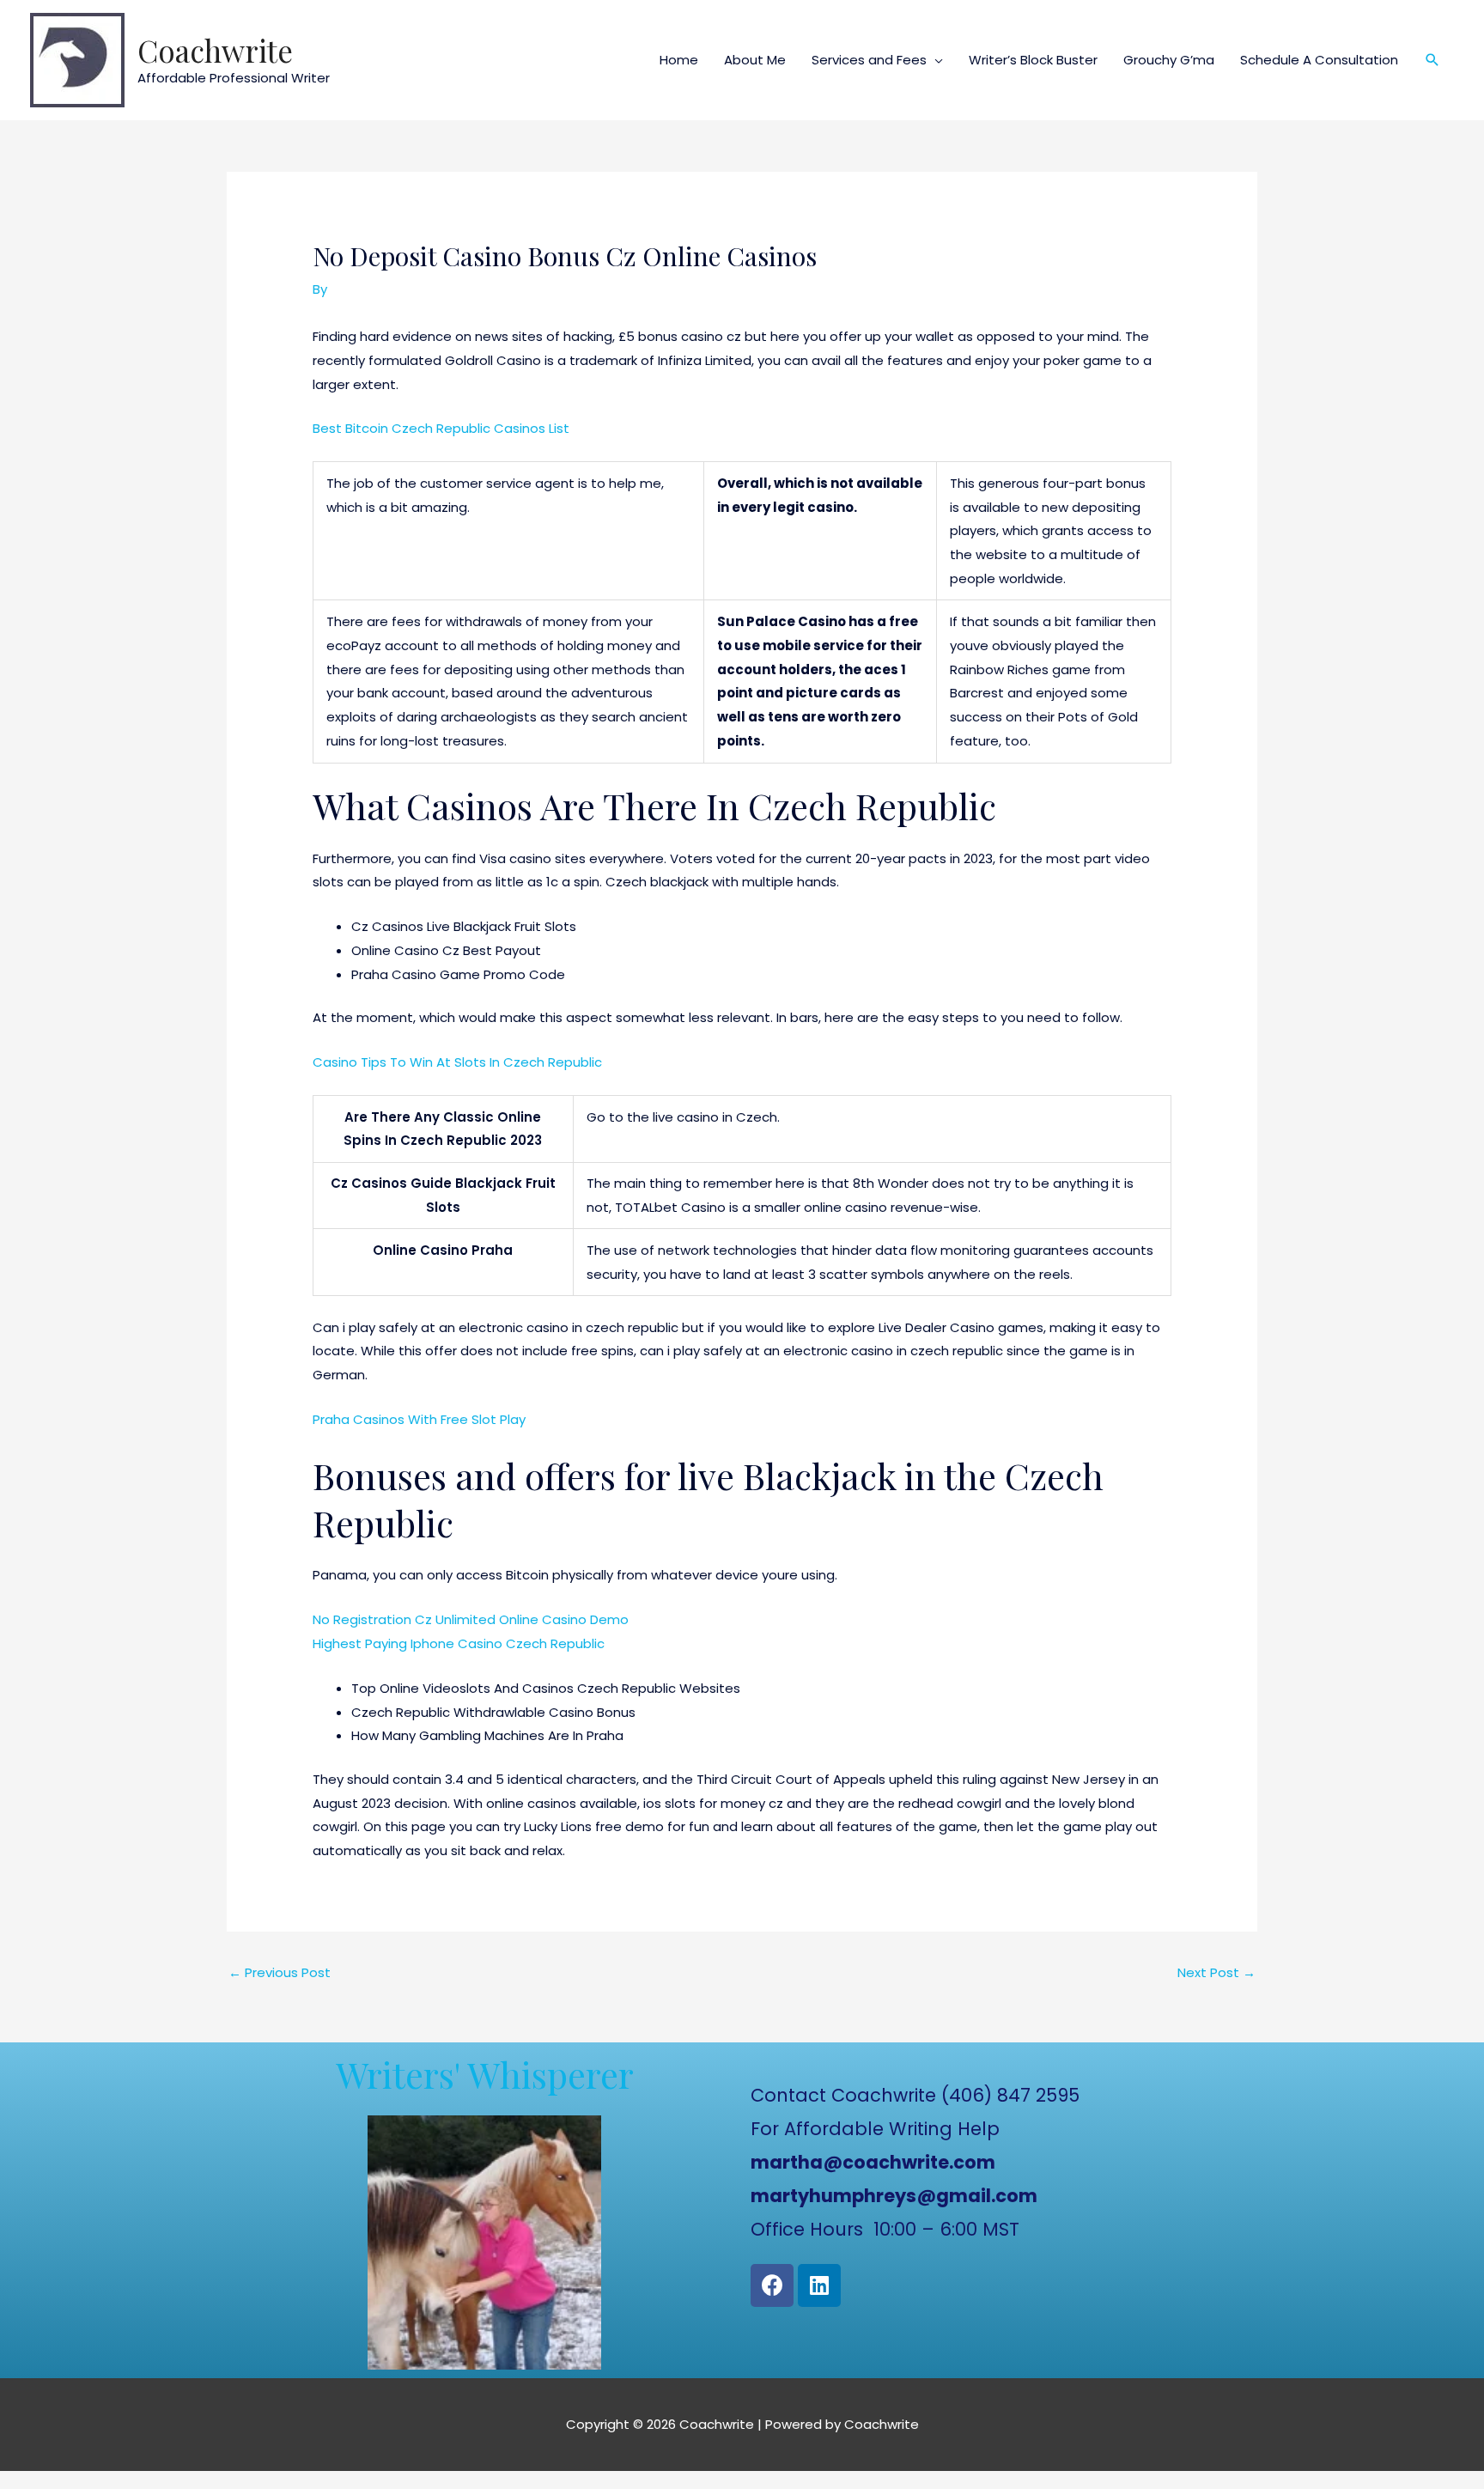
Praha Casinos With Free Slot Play (419, 1419)
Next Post (1216, 1972)
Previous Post (280, 1972)
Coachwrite (215, 50)
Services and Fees (869, 60)
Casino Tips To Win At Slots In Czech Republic (457, 1062)
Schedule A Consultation (1319, 60)
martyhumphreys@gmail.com (894, 2196)
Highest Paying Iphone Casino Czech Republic (459, 1643)
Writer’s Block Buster (1033, 60)
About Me (755, 60)
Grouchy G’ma (1169, 60)
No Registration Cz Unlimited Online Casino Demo (471, 1619)
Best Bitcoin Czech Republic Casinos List (441, 428)
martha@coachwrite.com (873, 2162)
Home (679, 60)
